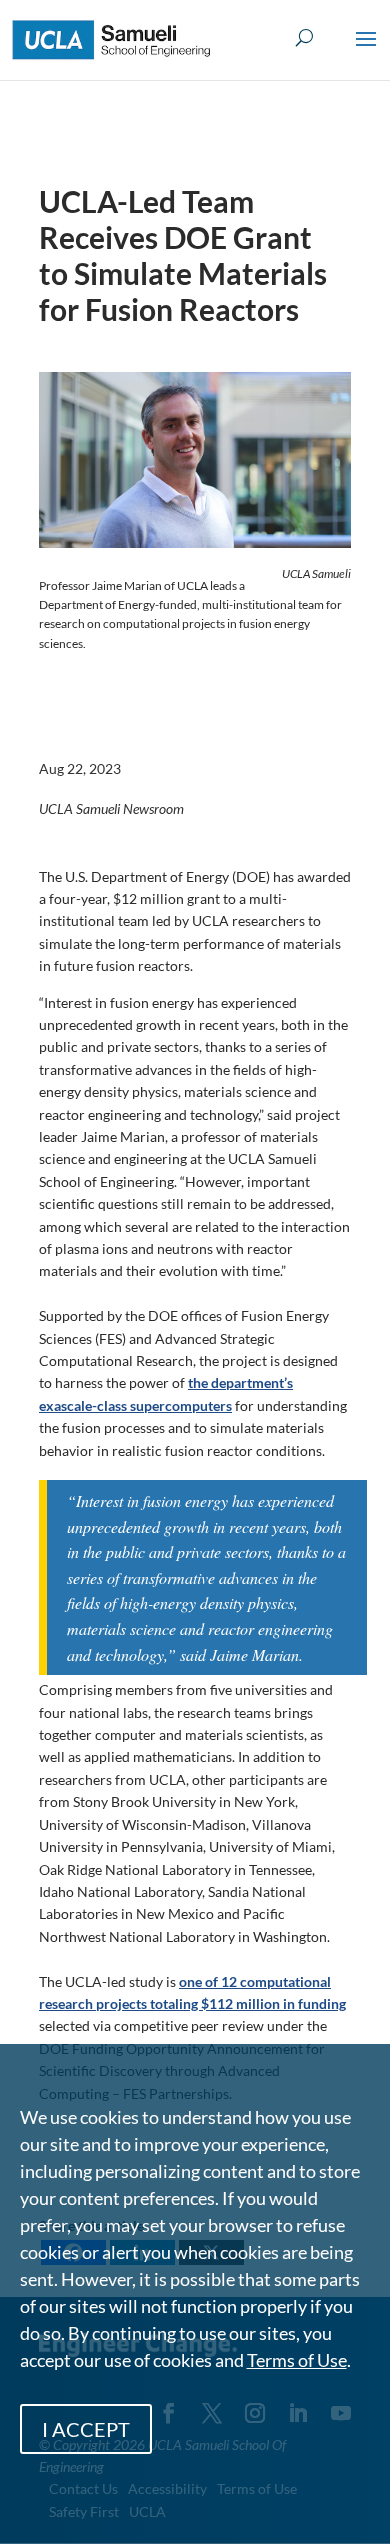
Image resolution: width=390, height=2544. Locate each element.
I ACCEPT (86, 2429)
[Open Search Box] (304, 38)
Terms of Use (297, 2360)
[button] (366, 52)
